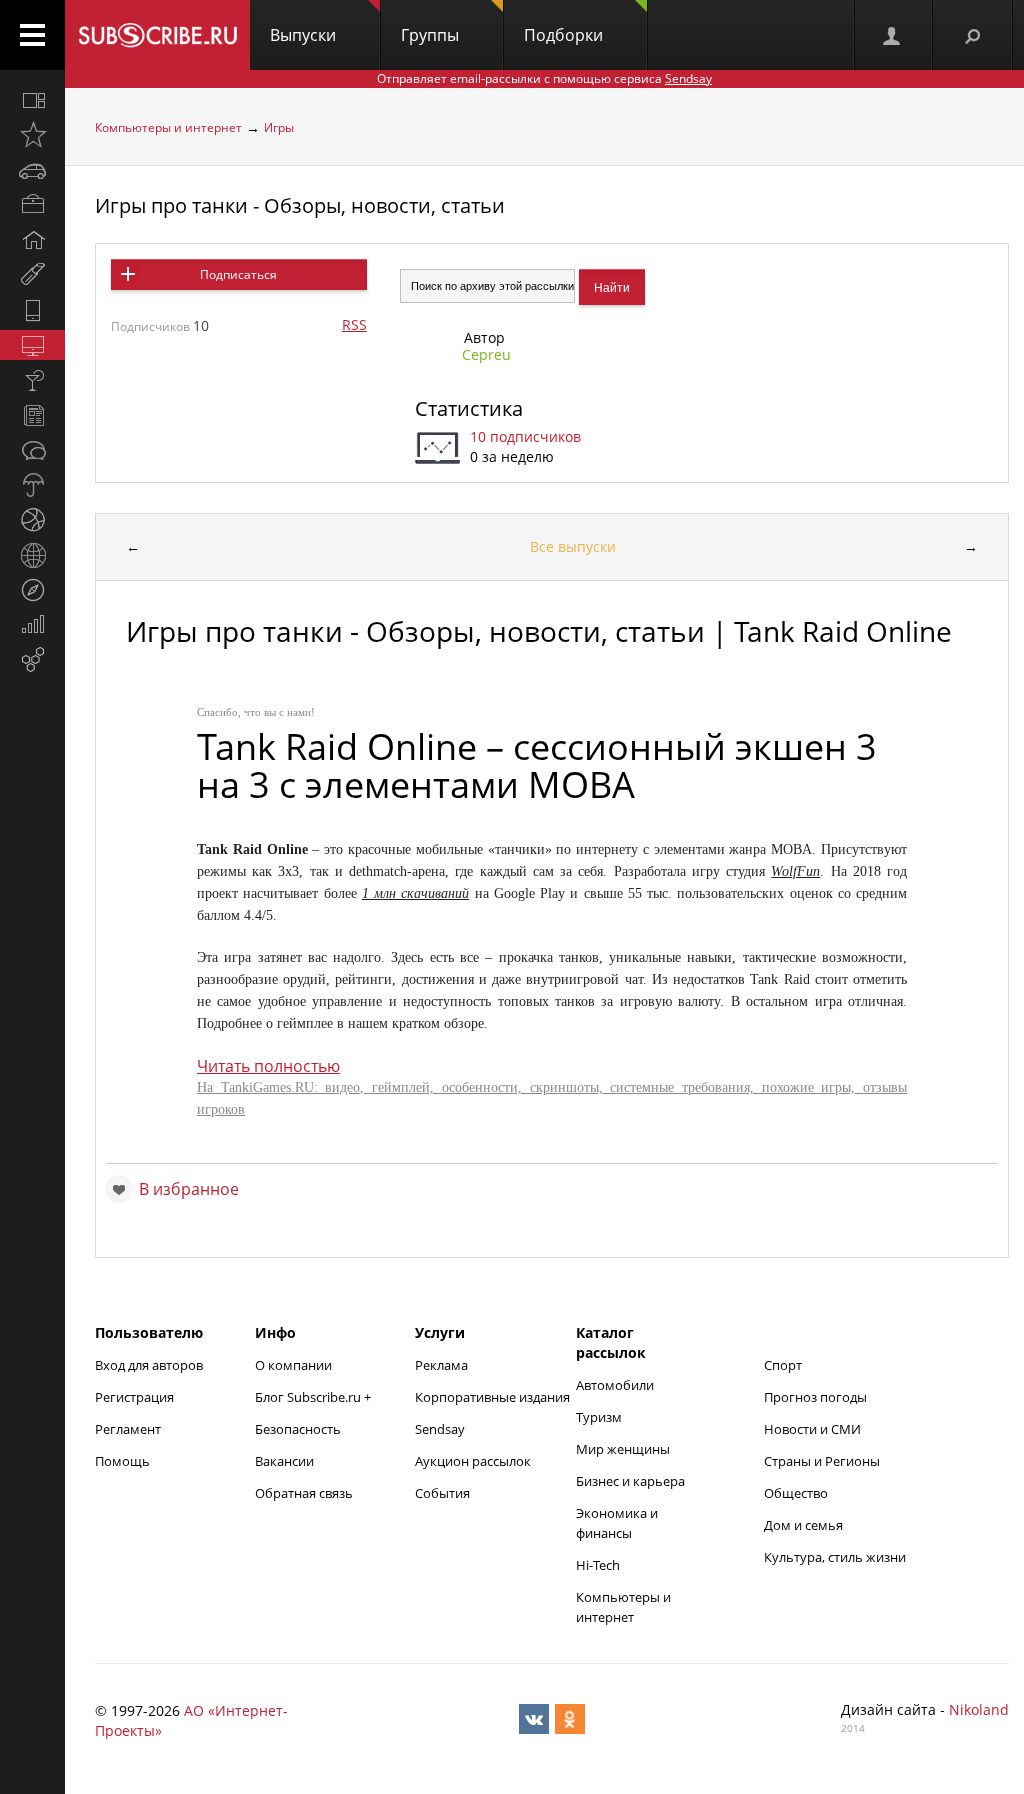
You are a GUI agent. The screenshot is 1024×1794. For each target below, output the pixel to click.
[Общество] (32, 450)
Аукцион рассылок (473, 1461)
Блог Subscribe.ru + (314, 1397)
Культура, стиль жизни (835, 1557)
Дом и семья (803, 1525)
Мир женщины (623, 1449)
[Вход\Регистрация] (893, 35)
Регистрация (134, 1397)
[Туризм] (32, 590)
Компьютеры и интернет (168, 127)
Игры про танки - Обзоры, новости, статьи (300, 205)
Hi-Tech (598, 1565)
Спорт (783, 1365)
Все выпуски (573, 546)
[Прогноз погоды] (32, 485)
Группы (430, 35)
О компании (293, 1365)
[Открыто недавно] (32, 135)
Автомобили (615, 1385)
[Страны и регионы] (32, 555)
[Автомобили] (32, 170)
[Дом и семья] (32, 240)
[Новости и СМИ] (32, 415)
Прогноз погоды (815, 1397)
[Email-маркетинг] (32, 660)
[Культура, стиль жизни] (32, 380)
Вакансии (284, 1461)
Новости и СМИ (812, 1429)
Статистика (469, 408)
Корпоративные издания (492, 1397)
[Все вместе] (32, 100)
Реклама (441, 1365)
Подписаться (238, 274)
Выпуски (303, 35)
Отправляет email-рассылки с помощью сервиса (544, 78)
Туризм (599, 1417)
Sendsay (440, 1429)
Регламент (128, 1429)
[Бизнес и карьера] (32, 205)
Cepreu (486, 354)
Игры (279, 127)
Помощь (122, 1461)
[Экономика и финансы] (32, 625)
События (442, 1493)
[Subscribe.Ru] (157, 35)
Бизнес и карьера (630, 1481)
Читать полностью (268, 1066)
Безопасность (298, 1429)
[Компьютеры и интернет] (32, 345)
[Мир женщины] (32, 275)
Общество (796, 1493)
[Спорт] (32, 520)
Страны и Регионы (822, 1461)
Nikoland (979, 1709)
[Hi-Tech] (32, 310)
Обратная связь (304, 1493)
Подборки (563, 35)
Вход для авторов (149, 1365)
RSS (354, 324)
